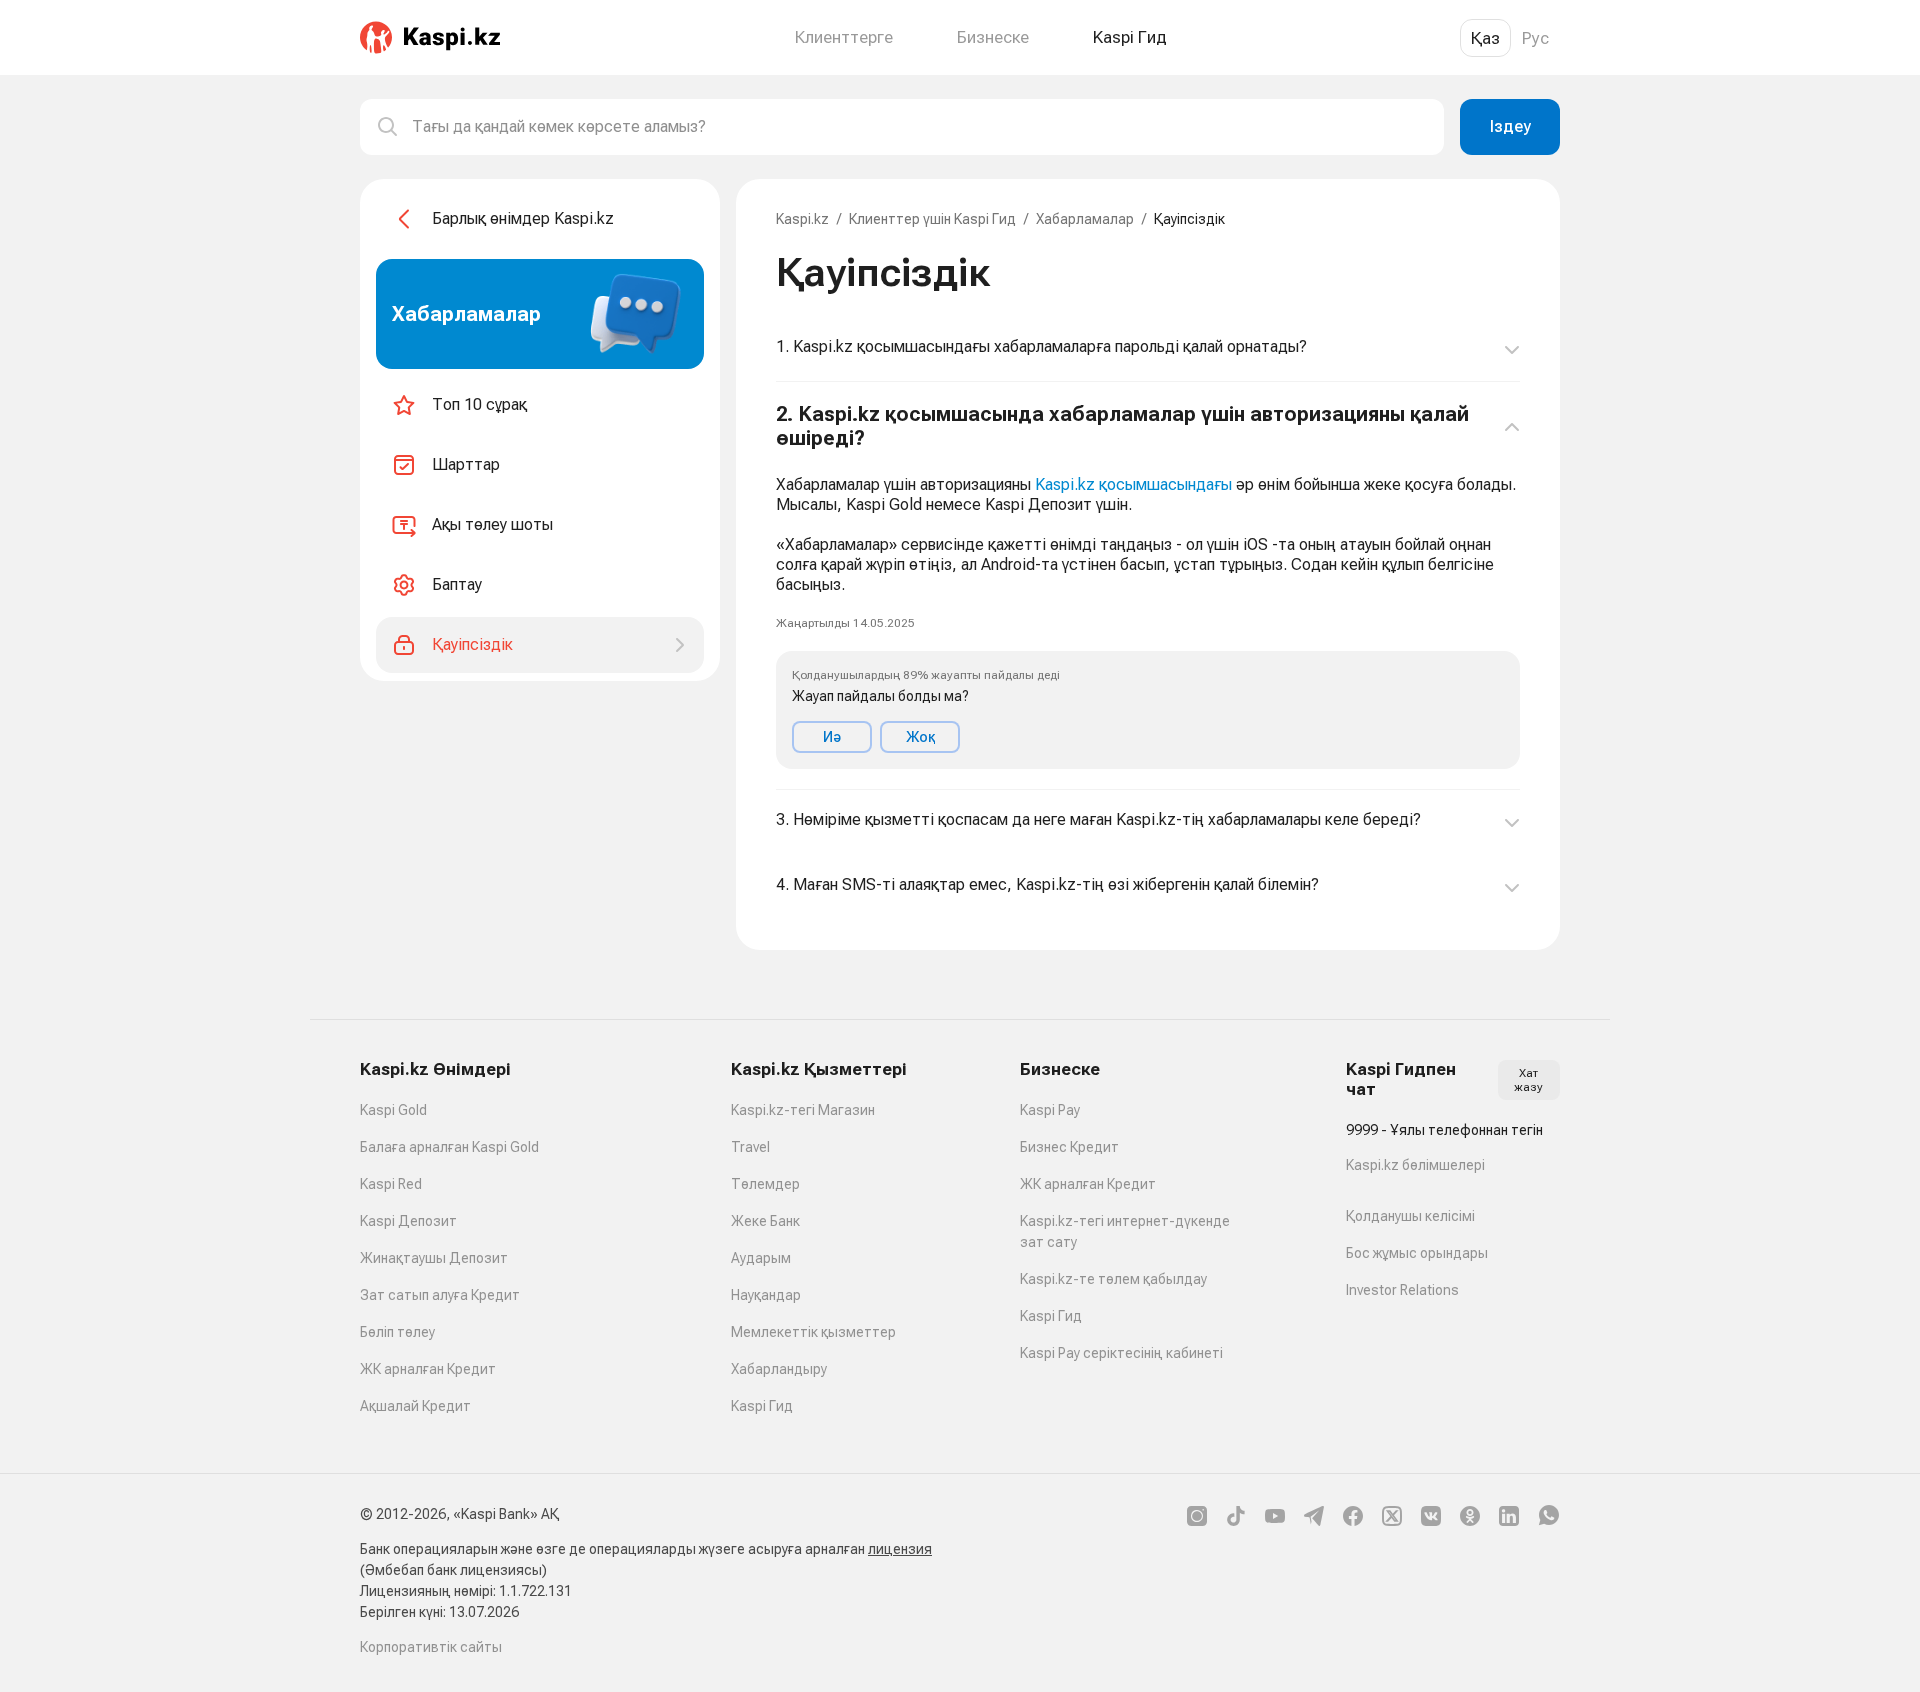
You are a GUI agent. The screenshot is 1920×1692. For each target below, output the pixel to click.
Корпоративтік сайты (431, 1647)
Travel (750, 1147)
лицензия (900, 1549)
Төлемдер (765, 1184)
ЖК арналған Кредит (428, 1369)
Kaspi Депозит (408, 1221)
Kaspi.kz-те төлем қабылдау (1113, 1279)
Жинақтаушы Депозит (434, 1258)
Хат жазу (1528, 1080)
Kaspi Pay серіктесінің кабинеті (1121, 1353)
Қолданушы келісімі (1410, 1216)
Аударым (761, 1258)
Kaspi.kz (802, 219)
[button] (1148, 586)
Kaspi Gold (393, 1110)
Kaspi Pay (1050, 1110)
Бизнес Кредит (1069, 1147)
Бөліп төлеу (397, 1332)
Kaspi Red (391, 1184)
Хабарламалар (1085, 219)
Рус (1535, 38)
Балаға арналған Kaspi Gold (449, 1147)
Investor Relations (1402, 1290)
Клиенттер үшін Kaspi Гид (932, 219)
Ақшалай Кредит (415, 1406)
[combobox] (920, 127)
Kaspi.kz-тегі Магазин (803, 1110)
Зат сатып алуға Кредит (440, 1295)
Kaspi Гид (762, 1406)
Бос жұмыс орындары (1417, 1253)
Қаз (1485, 38)
